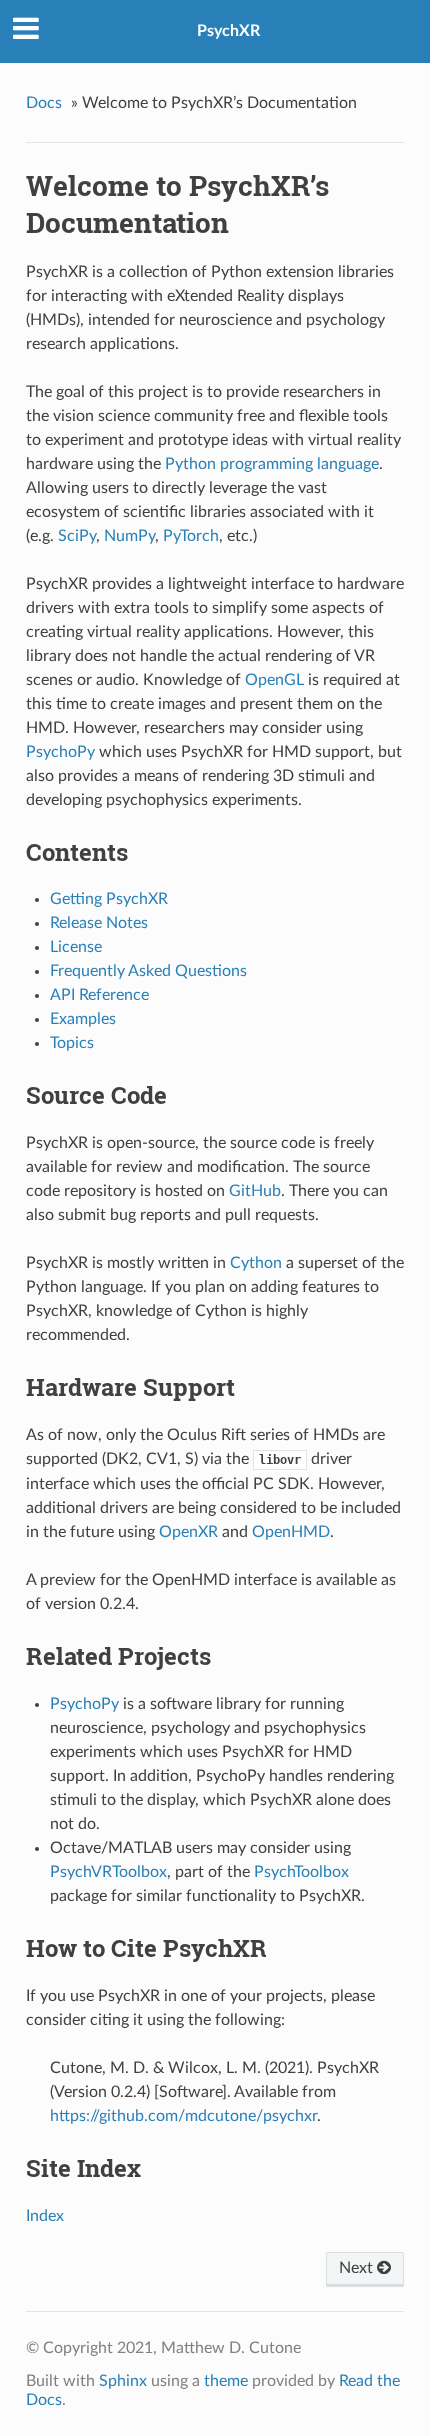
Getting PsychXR (109, 899)
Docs (44, 103)
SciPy (77, 536)
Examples (83, 1019)
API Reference (99, 995)
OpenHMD (291, 1532)
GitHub (255, 1191)
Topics (72, 1043)
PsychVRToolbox (108, 1872)
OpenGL (274, 680)
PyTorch (191, 536)
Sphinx (123, 2381)
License (76, 947)
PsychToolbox (301, 1872)
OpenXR (188, 1532)
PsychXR (228, 31)
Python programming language (272, 464)
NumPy (129, 536)
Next (358, 2268)
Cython (256, 1263)
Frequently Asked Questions (148, 971)
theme (226, 2381)
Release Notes (99, 923)
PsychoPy (60, 752)
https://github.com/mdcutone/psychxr (183, 2116)
